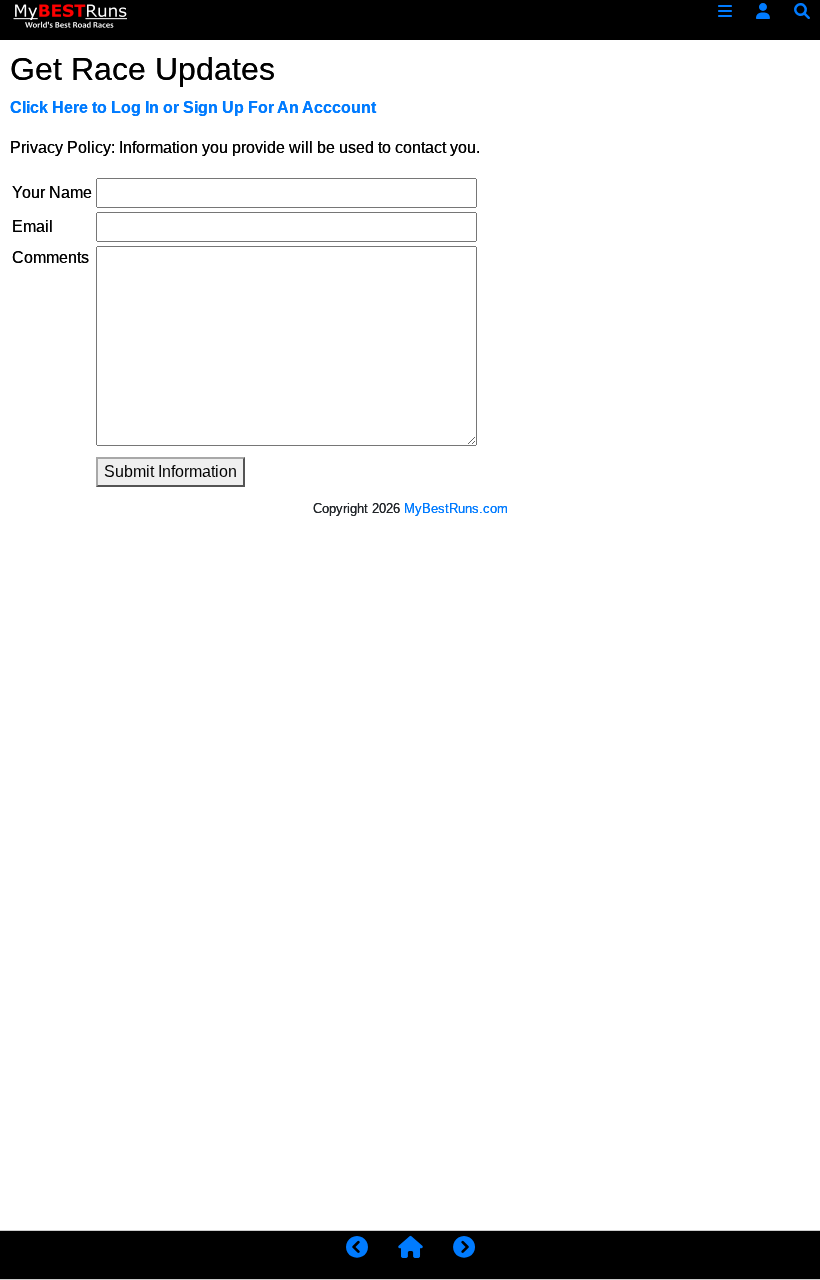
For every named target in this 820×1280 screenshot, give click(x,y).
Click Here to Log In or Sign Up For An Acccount (193, 107)
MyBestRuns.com (456, 508)
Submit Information (170, 471)
